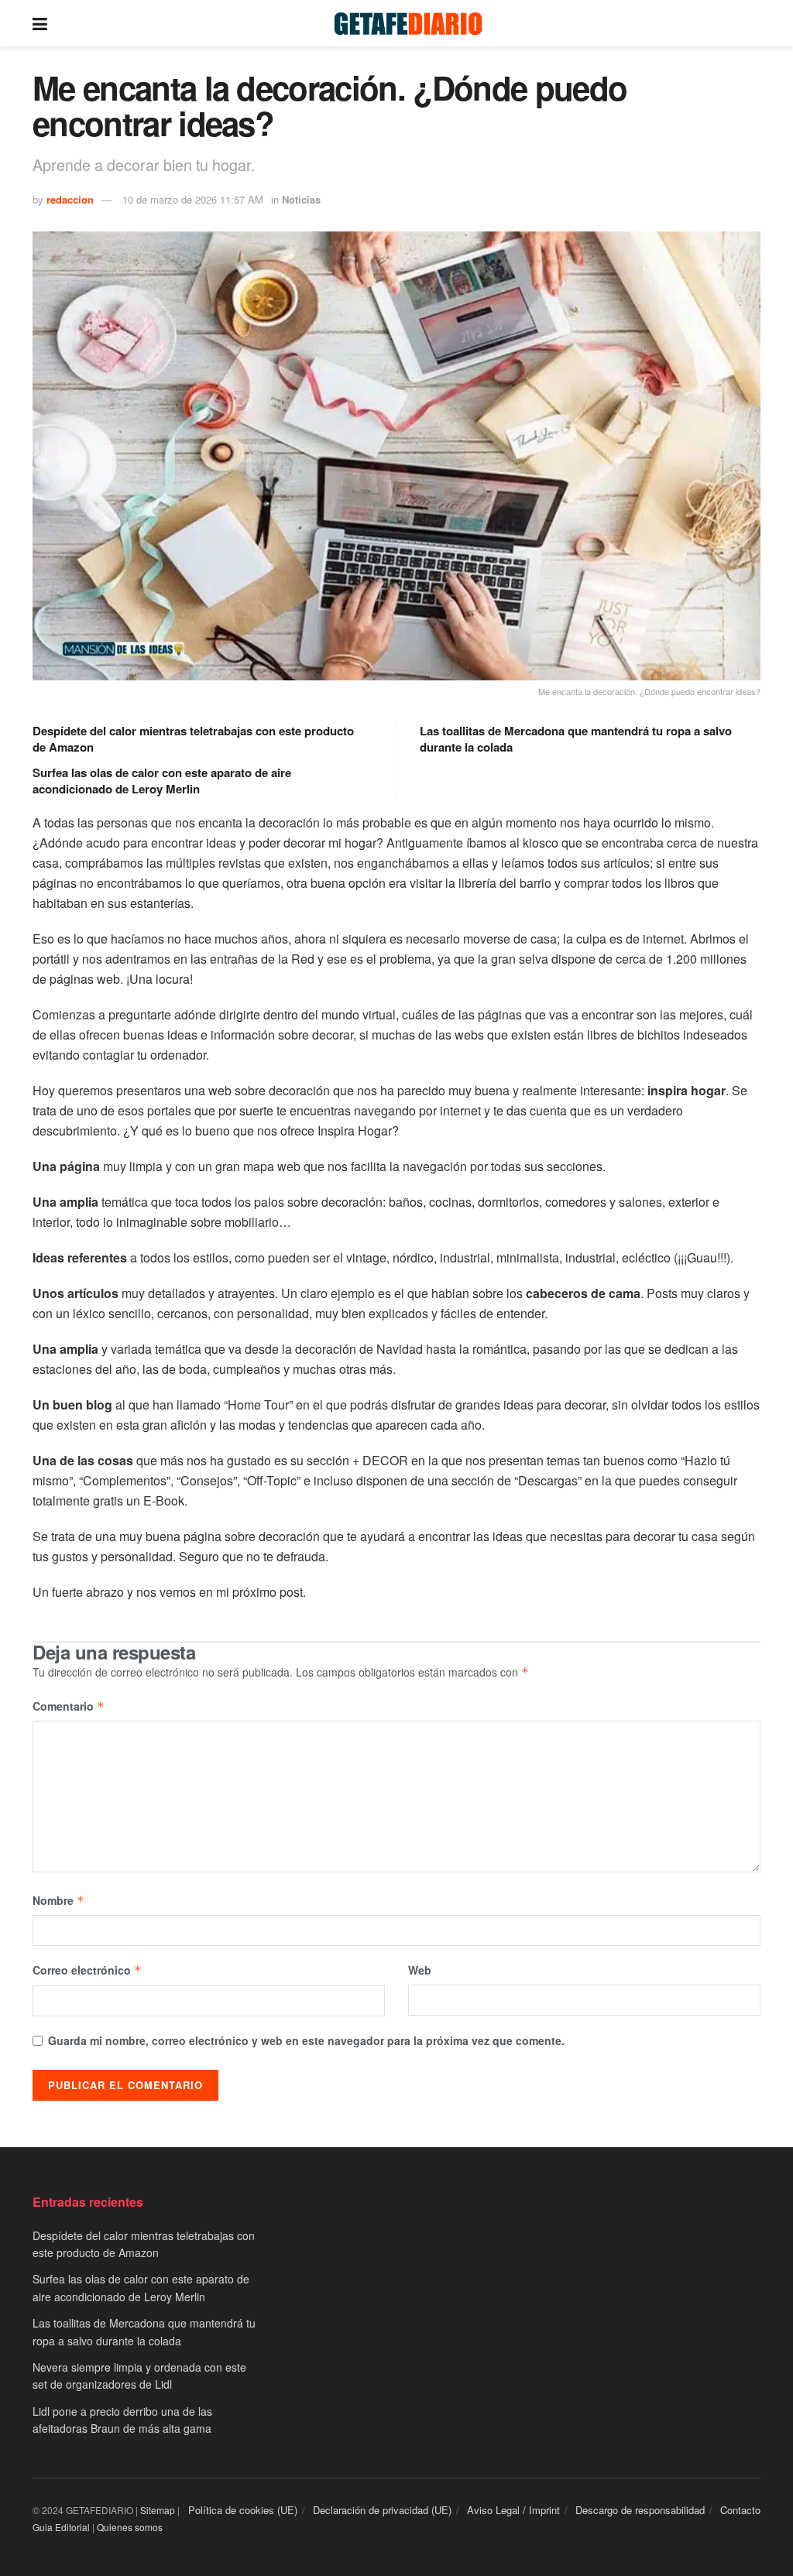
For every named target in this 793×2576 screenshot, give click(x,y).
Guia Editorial (61, 2527)
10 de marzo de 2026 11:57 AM (193, 199)
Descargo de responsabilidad (640, 2510)
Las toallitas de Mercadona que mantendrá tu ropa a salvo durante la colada (576, 739)
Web (420, 1970)
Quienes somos (130, 2527)
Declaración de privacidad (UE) (382, 2510)
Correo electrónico (87, 1970)
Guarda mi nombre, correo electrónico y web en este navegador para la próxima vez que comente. (306, 2040)
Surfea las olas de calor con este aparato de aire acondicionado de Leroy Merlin (162, 781)
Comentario (69, 1706)
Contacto (740, 2510)
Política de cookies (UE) (243, 2510)
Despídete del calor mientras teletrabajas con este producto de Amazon (193, 739)
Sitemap (158, 2510)
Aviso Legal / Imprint (513, 2510)
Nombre (58, 1900)
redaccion (70, 199)
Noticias (301, 199)
